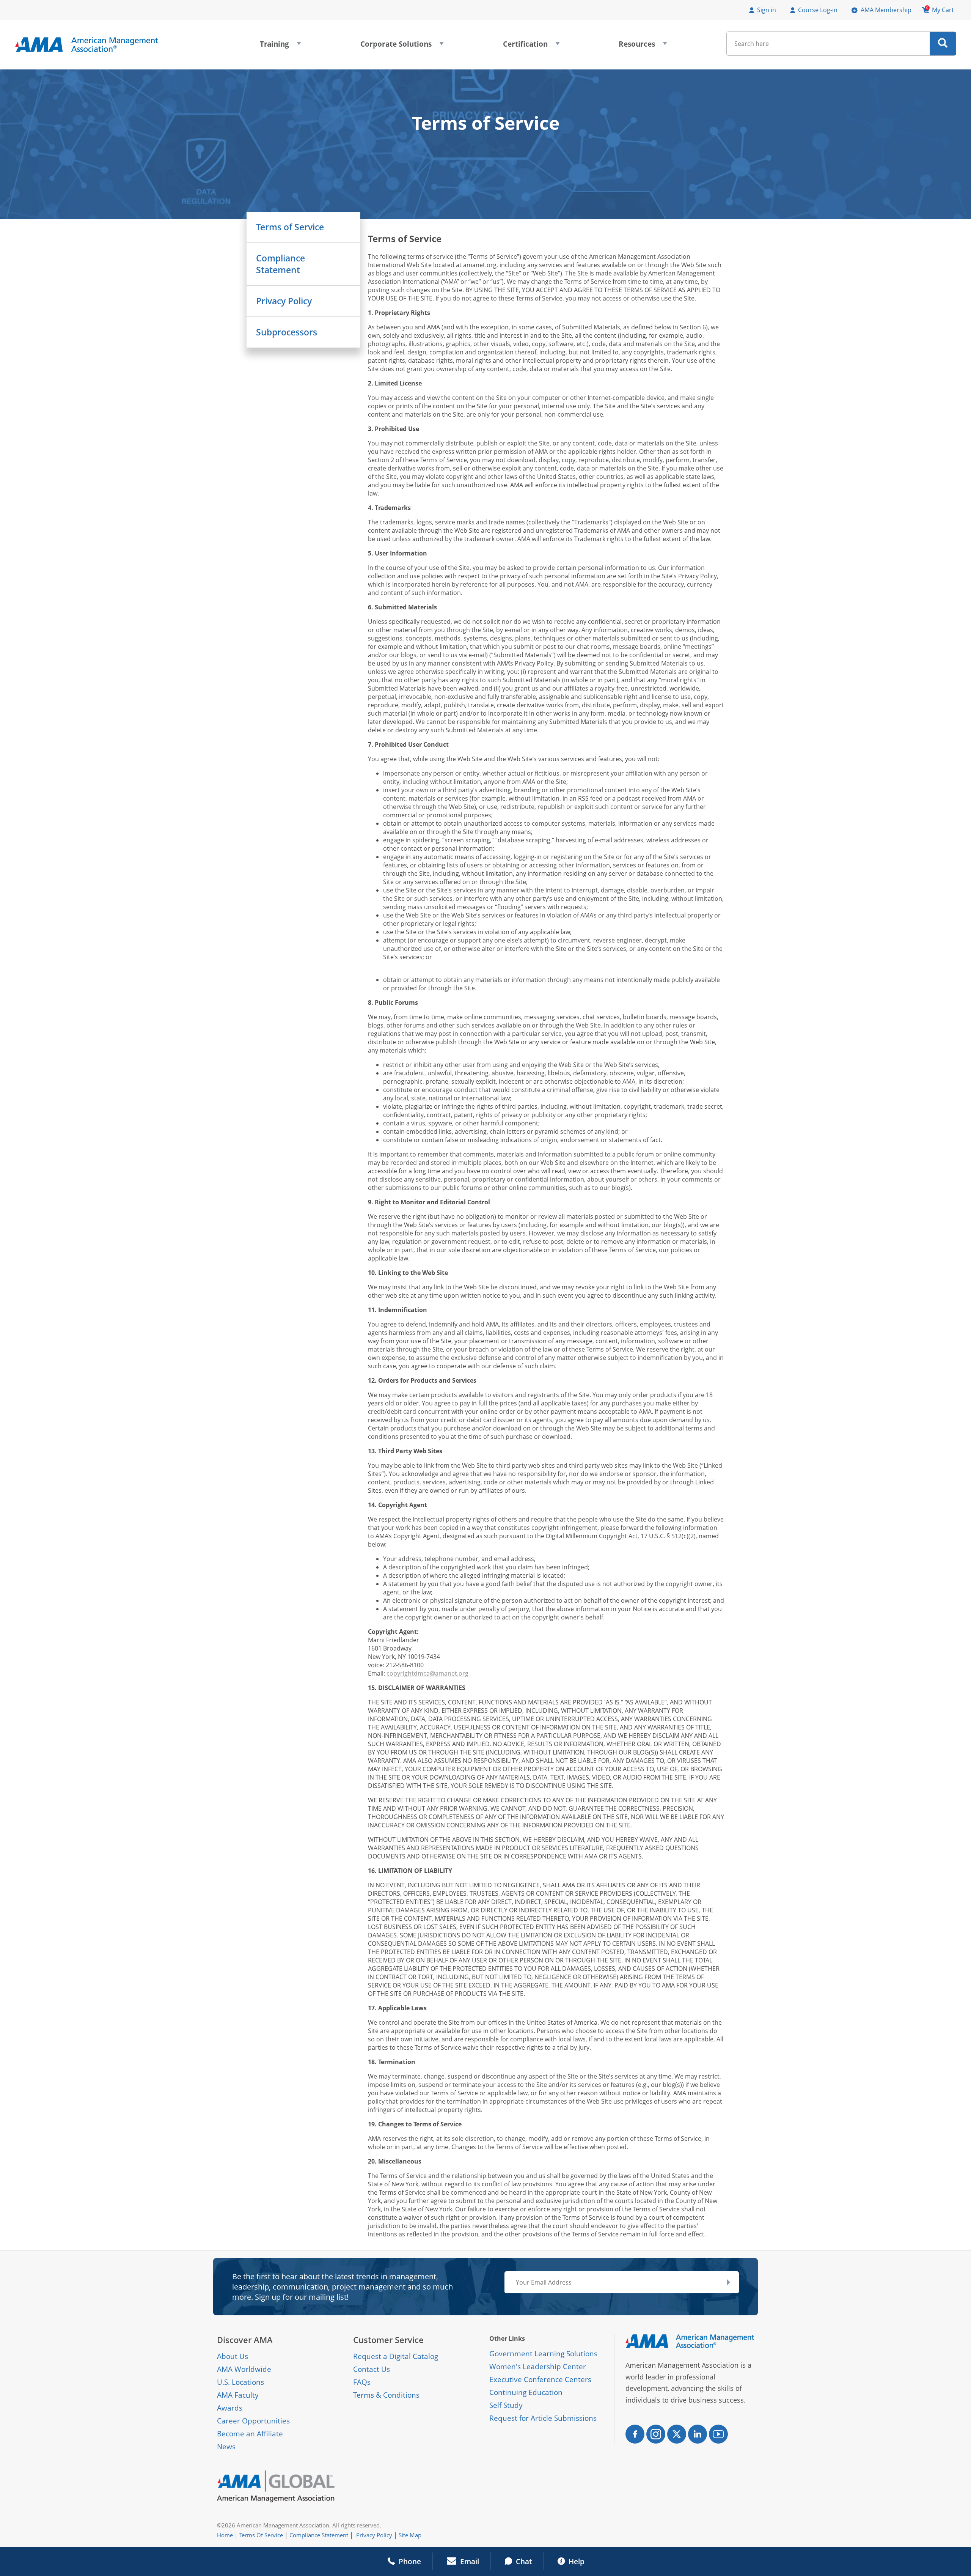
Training (280, 46)
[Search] (943, 44)
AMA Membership (886, 10)
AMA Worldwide (244, 2369)
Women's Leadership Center (538, 2367)
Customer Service (388, 2340)
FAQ (360, 2382)
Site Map (410, 2535)
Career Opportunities (253, 2421)
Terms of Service (290, 227)
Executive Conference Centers (540, 2379)
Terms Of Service (261, 2535)
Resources (643, 46)
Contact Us (372, 2369)
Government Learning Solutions (543, 2354)
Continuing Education (526, 2392)
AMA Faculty (238, 2395)
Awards (230, 2408)
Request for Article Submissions (543, 2418)
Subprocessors (287, 332)
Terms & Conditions (386, 2395)
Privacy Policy (284, 301)
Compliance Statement (280, 264)
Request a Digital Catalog (396, 2356)
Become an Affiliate (250, 2434)
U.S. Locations (240, 2382)
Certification (531, 46)
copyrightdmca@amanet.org (427, 1673)
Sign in (767, 10)
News (226, 2447)
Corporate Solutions (402, 46)
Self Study (506, 2405)
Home (225, 2535)
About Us (233, 2356)
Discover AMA (245, 2340)
